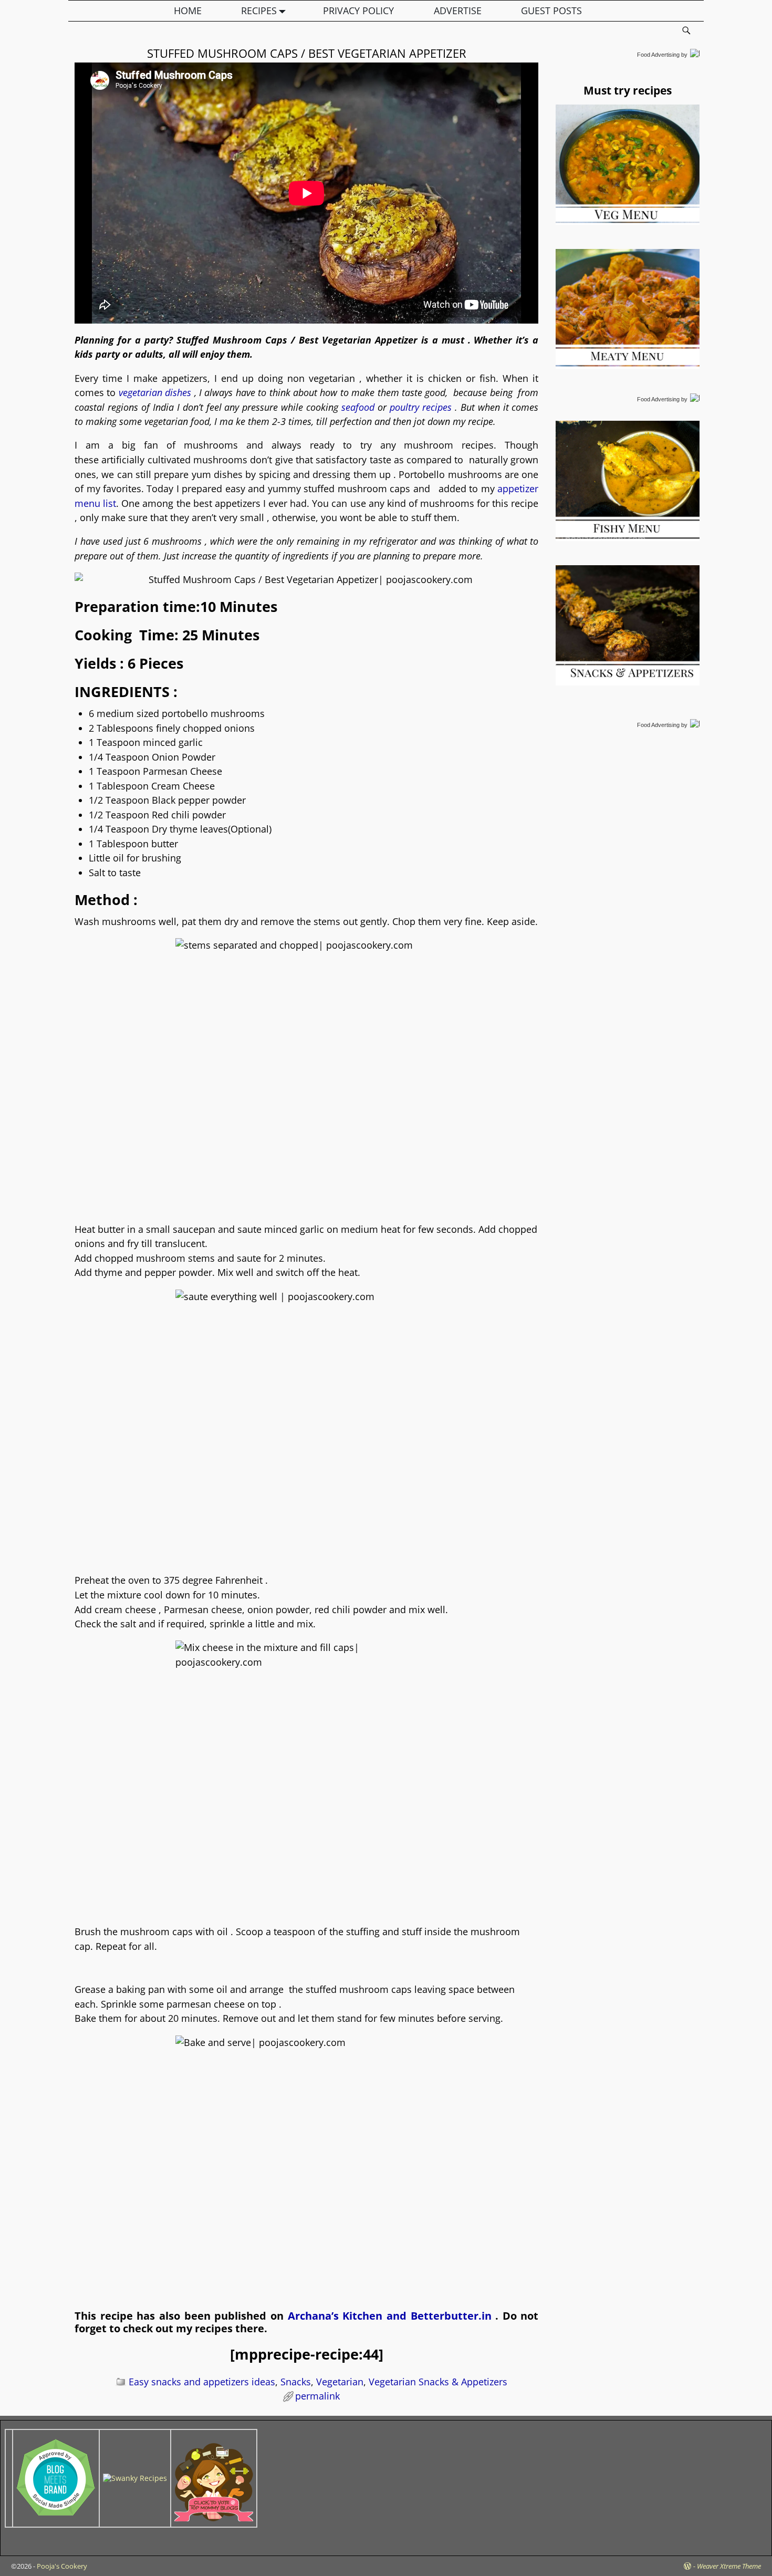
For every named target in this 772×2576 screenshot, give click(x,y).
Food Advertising (658, 55)
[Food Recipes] (135, 2478)
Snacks (296, 2382)
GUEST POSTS (551, 11)
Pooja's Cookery (62, 2566)
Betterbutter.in (453, 2316)
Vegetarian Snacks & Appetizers (438, 2382)
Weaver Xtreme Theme (729, 2566)
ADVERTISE (458, 11)
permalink (317, 2396)
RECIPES (259, 11)
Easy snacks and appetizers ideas (202, 2382)
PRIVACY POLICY (358, 11)
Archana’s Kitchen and (349, 2316)
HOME (188, 11)
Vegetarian (340, 2382)
